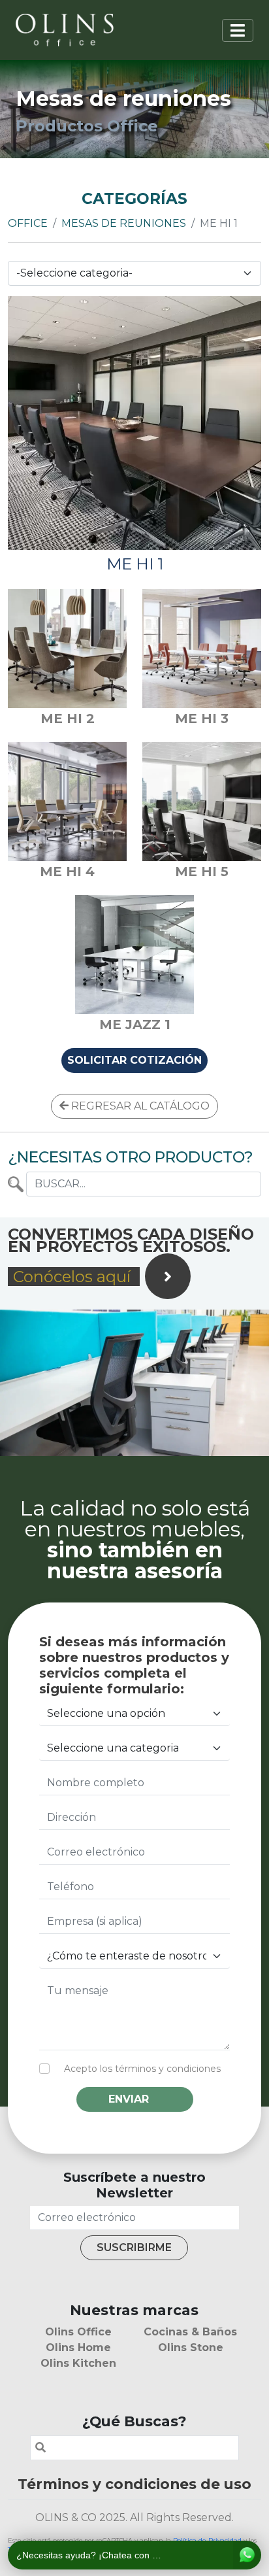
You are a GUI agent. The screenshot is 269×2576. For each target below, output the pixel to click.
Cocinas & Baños (190, 2332)
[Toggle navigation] (238, 30)
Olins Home (78, 2347)
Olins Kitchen (78, 2363)
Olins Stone (191, 2347)
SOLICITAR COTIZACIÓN (134, 1060)
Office (28, 223)
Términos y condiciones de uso (134, 2484)
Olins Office (78, 2332)
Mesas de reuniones (124, 223)
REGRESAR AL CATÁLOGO (139, 1106)
